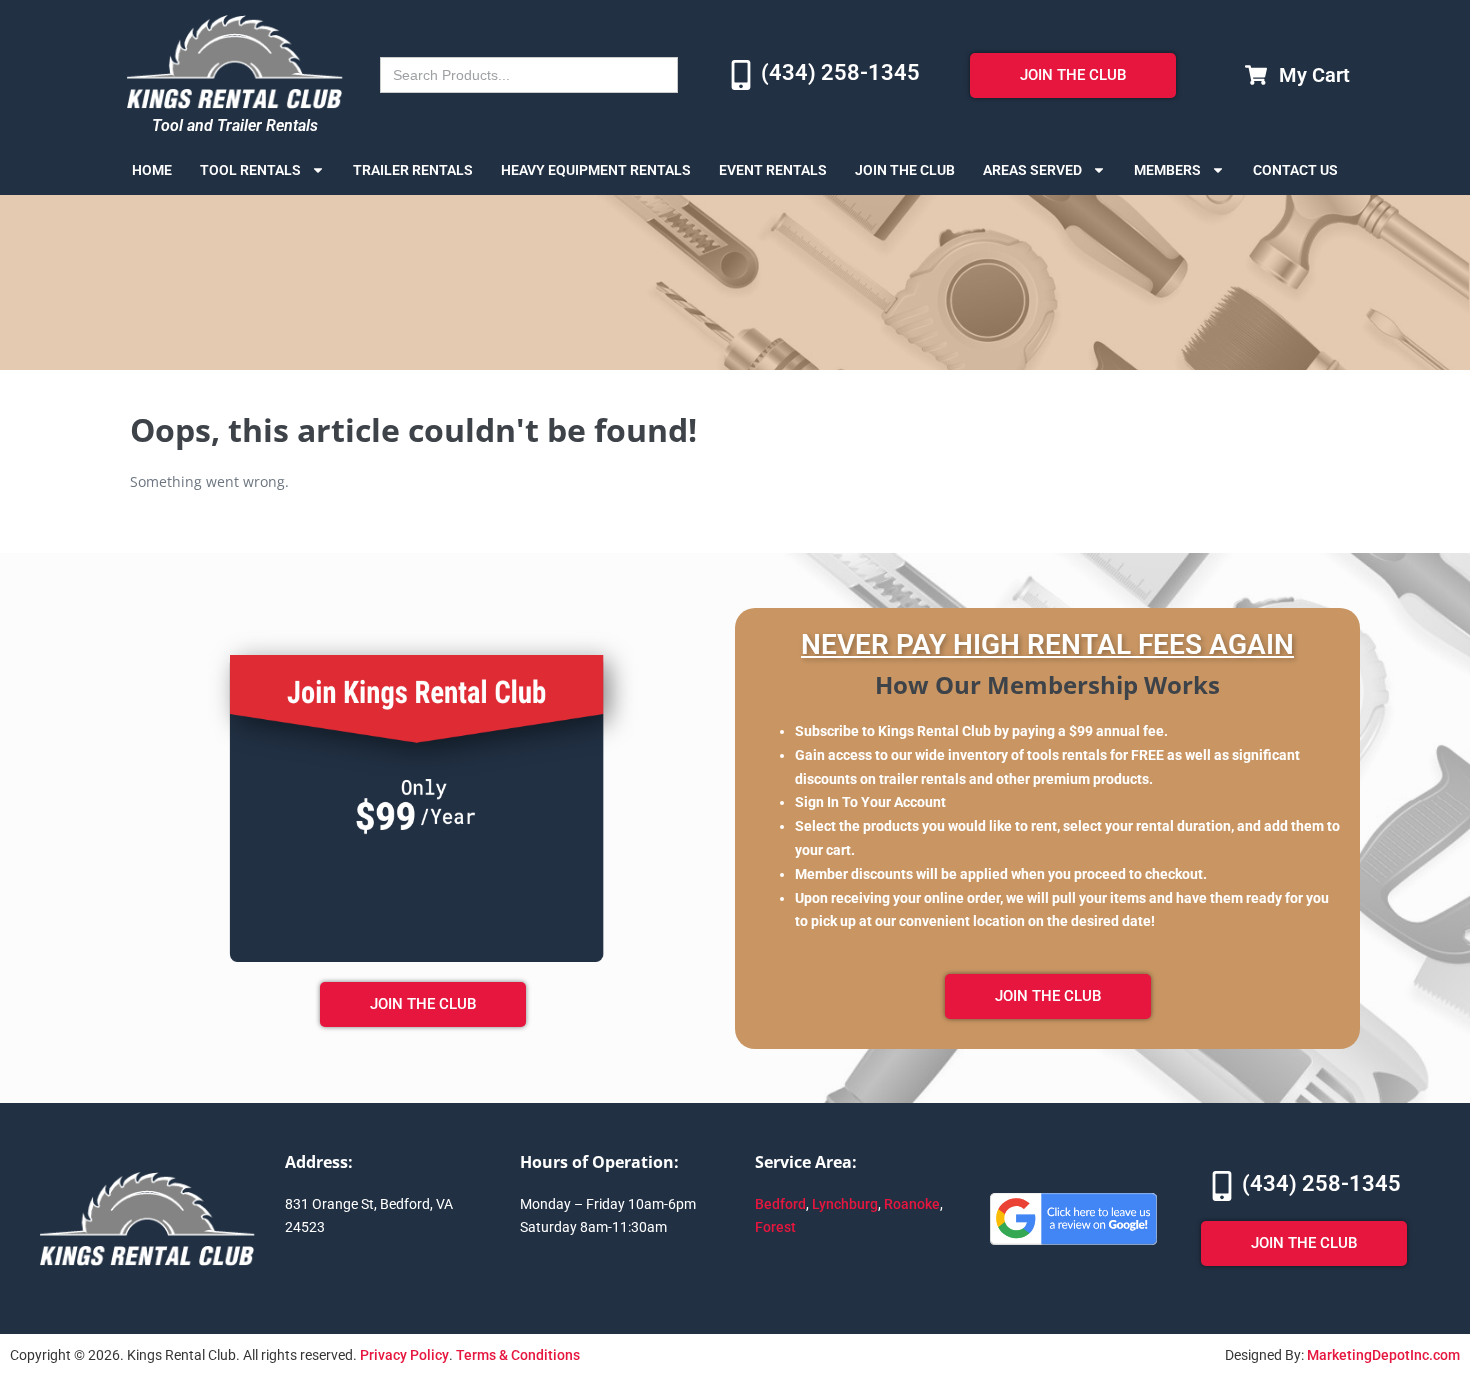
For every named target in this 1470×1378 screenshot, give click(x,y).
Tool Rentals (250, 170)
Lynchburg (845, 1204)
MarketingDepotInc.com (1383, 1355)
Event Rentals (773, 170)
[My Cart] (1256, 75)
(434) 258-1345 (840, 72)
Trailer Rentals (413, 170)
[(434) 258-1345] (741, 75)
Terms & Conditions (518, 1355)
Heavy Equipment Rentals (596, 170)
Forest (775, 1227)
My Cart (1314, 75)
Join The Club (905, 170)
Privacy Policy (404, 1355)
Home (152, 170)
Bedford (780, 1204)
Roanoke (912, 1204)
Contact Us (1295, 170)
